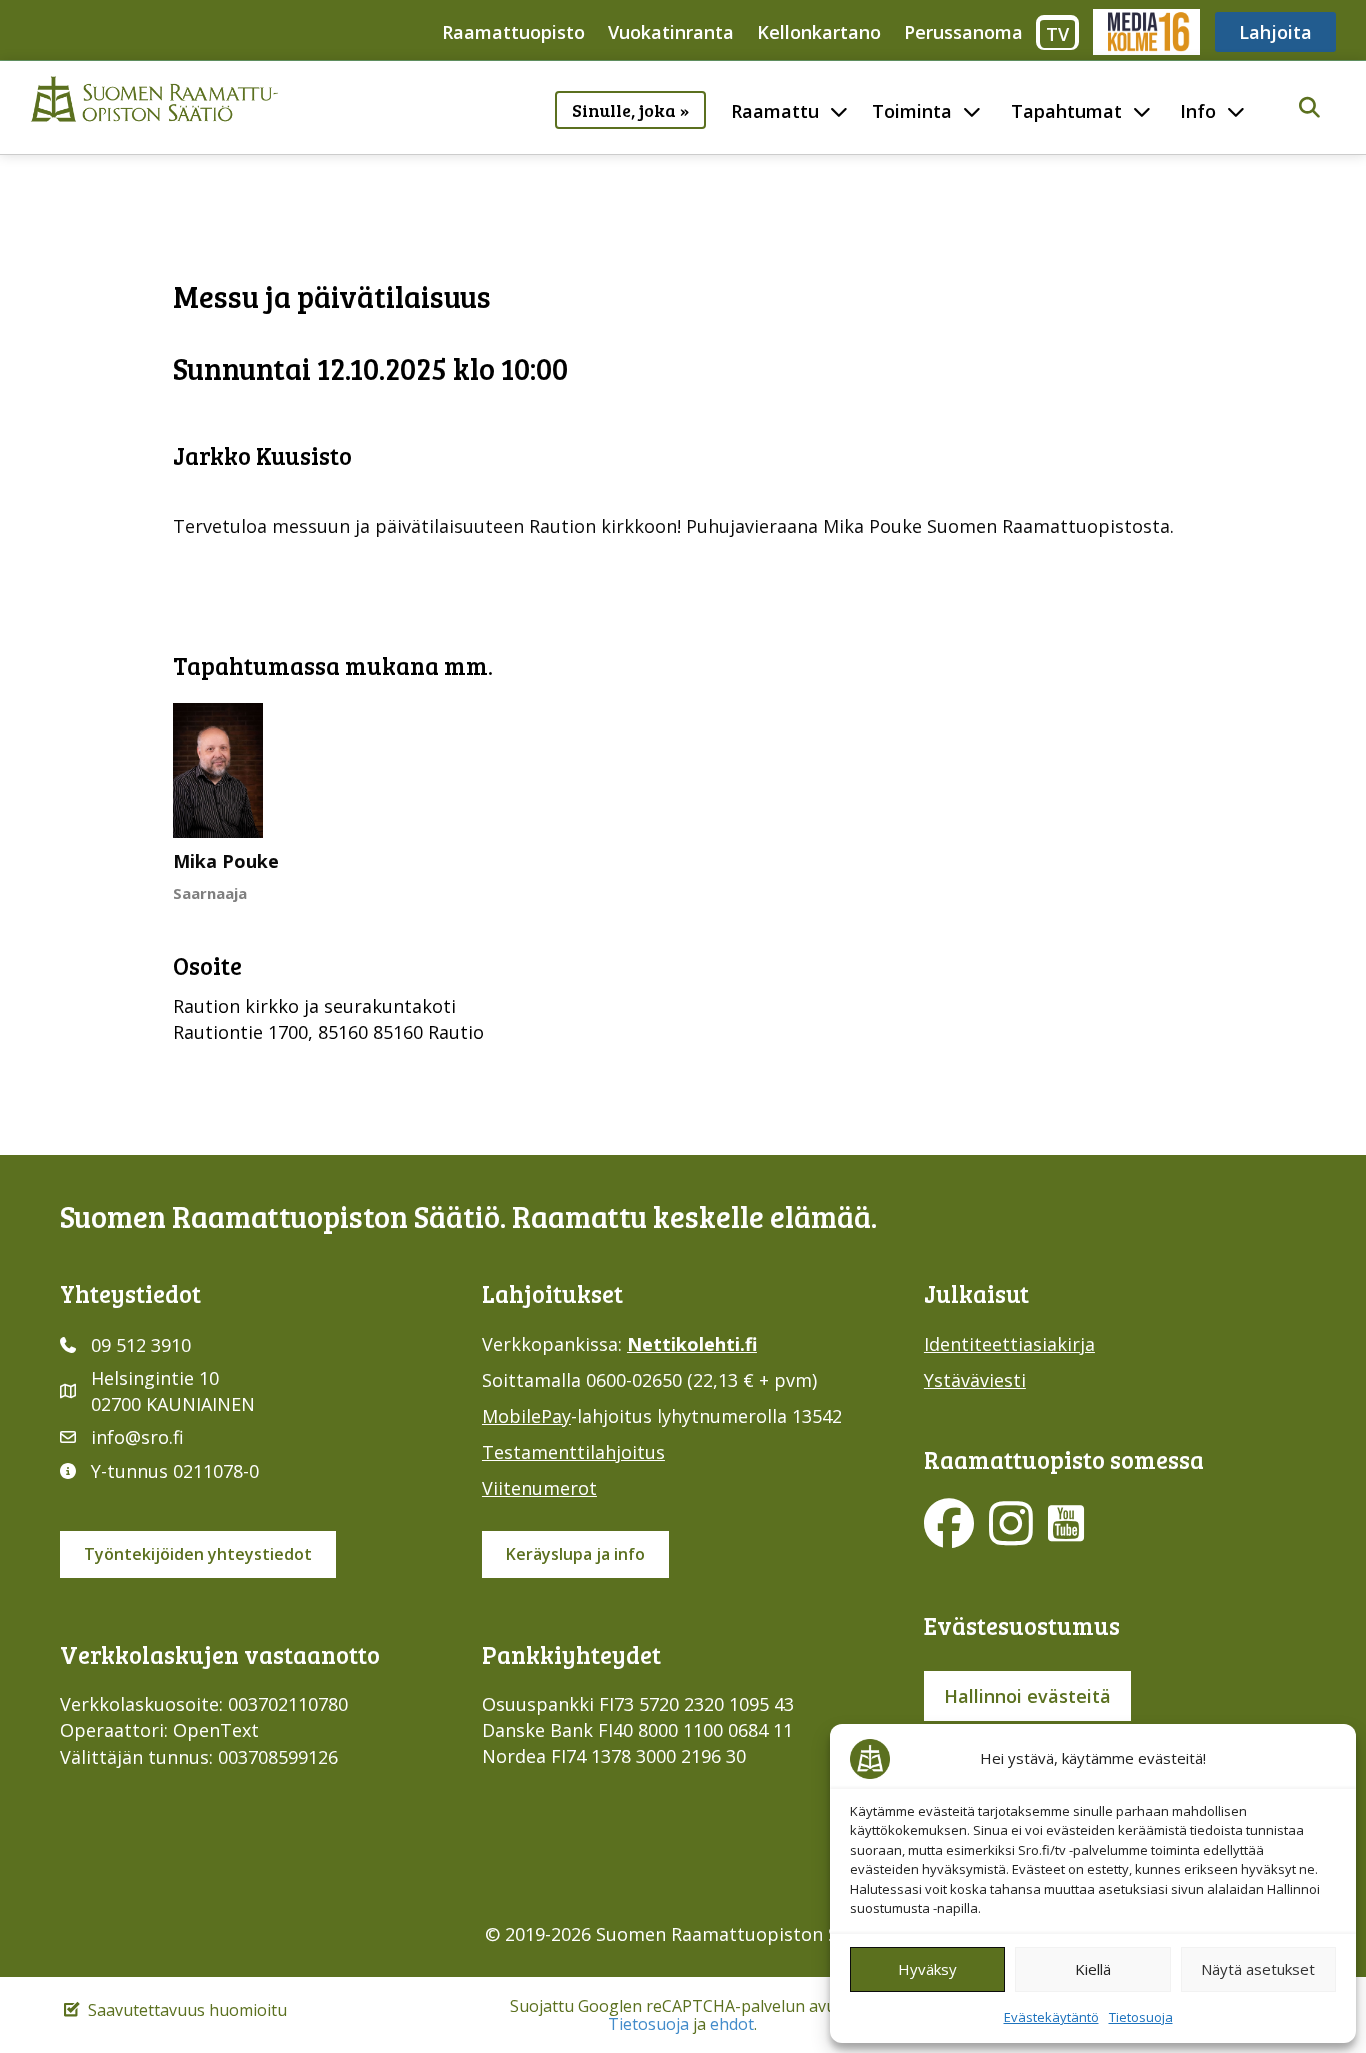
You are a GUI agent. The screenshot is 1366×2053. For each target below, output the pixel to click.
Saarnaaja (210, 893)
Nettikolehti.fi (692, 1344)
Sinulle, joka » (630, 110)
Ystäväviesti (975, 1380)
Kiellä (1093, 1969)
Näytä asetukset (1258, 1969)
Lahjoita (1275, 32)
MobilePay (526, 1416)
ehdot (732, 2024)
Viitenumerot (539, 1488)
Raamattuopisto (513, 32)
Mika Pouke (226, 861)
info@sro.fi (137, 1437)
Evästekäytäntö (1051, 2017)
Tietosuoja (1141, 2017)
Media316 (1145, 32)
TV (1057, 34)
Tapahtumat (1066, 111)
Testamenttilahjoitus (573, 1452)
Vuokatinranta (671, 32)
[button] (1309, 108)
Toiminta (912, 111)
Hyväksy (927, 1969)
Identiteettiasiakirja (1009, 1344)
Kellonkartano (819, 32)
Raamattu (775, 111)
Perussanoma (963, 32)
